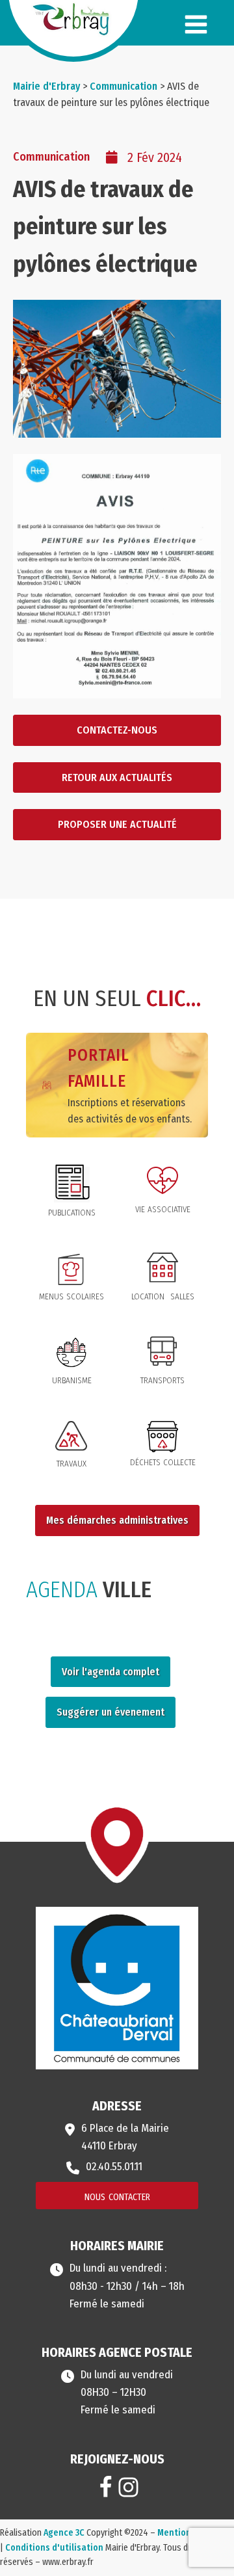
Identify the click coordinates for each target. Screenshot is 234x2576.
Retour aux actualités (117, 777)
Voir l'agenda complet (110, 1672)
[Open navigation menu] (196, 26)
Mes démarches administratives (117, 1520)
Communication (51, 157)
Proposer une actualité (117, 824)
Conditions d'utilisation (54, 2548)
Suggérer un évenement (110, 1712)
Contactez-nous (117, 730)
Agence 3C (64, 2533)
